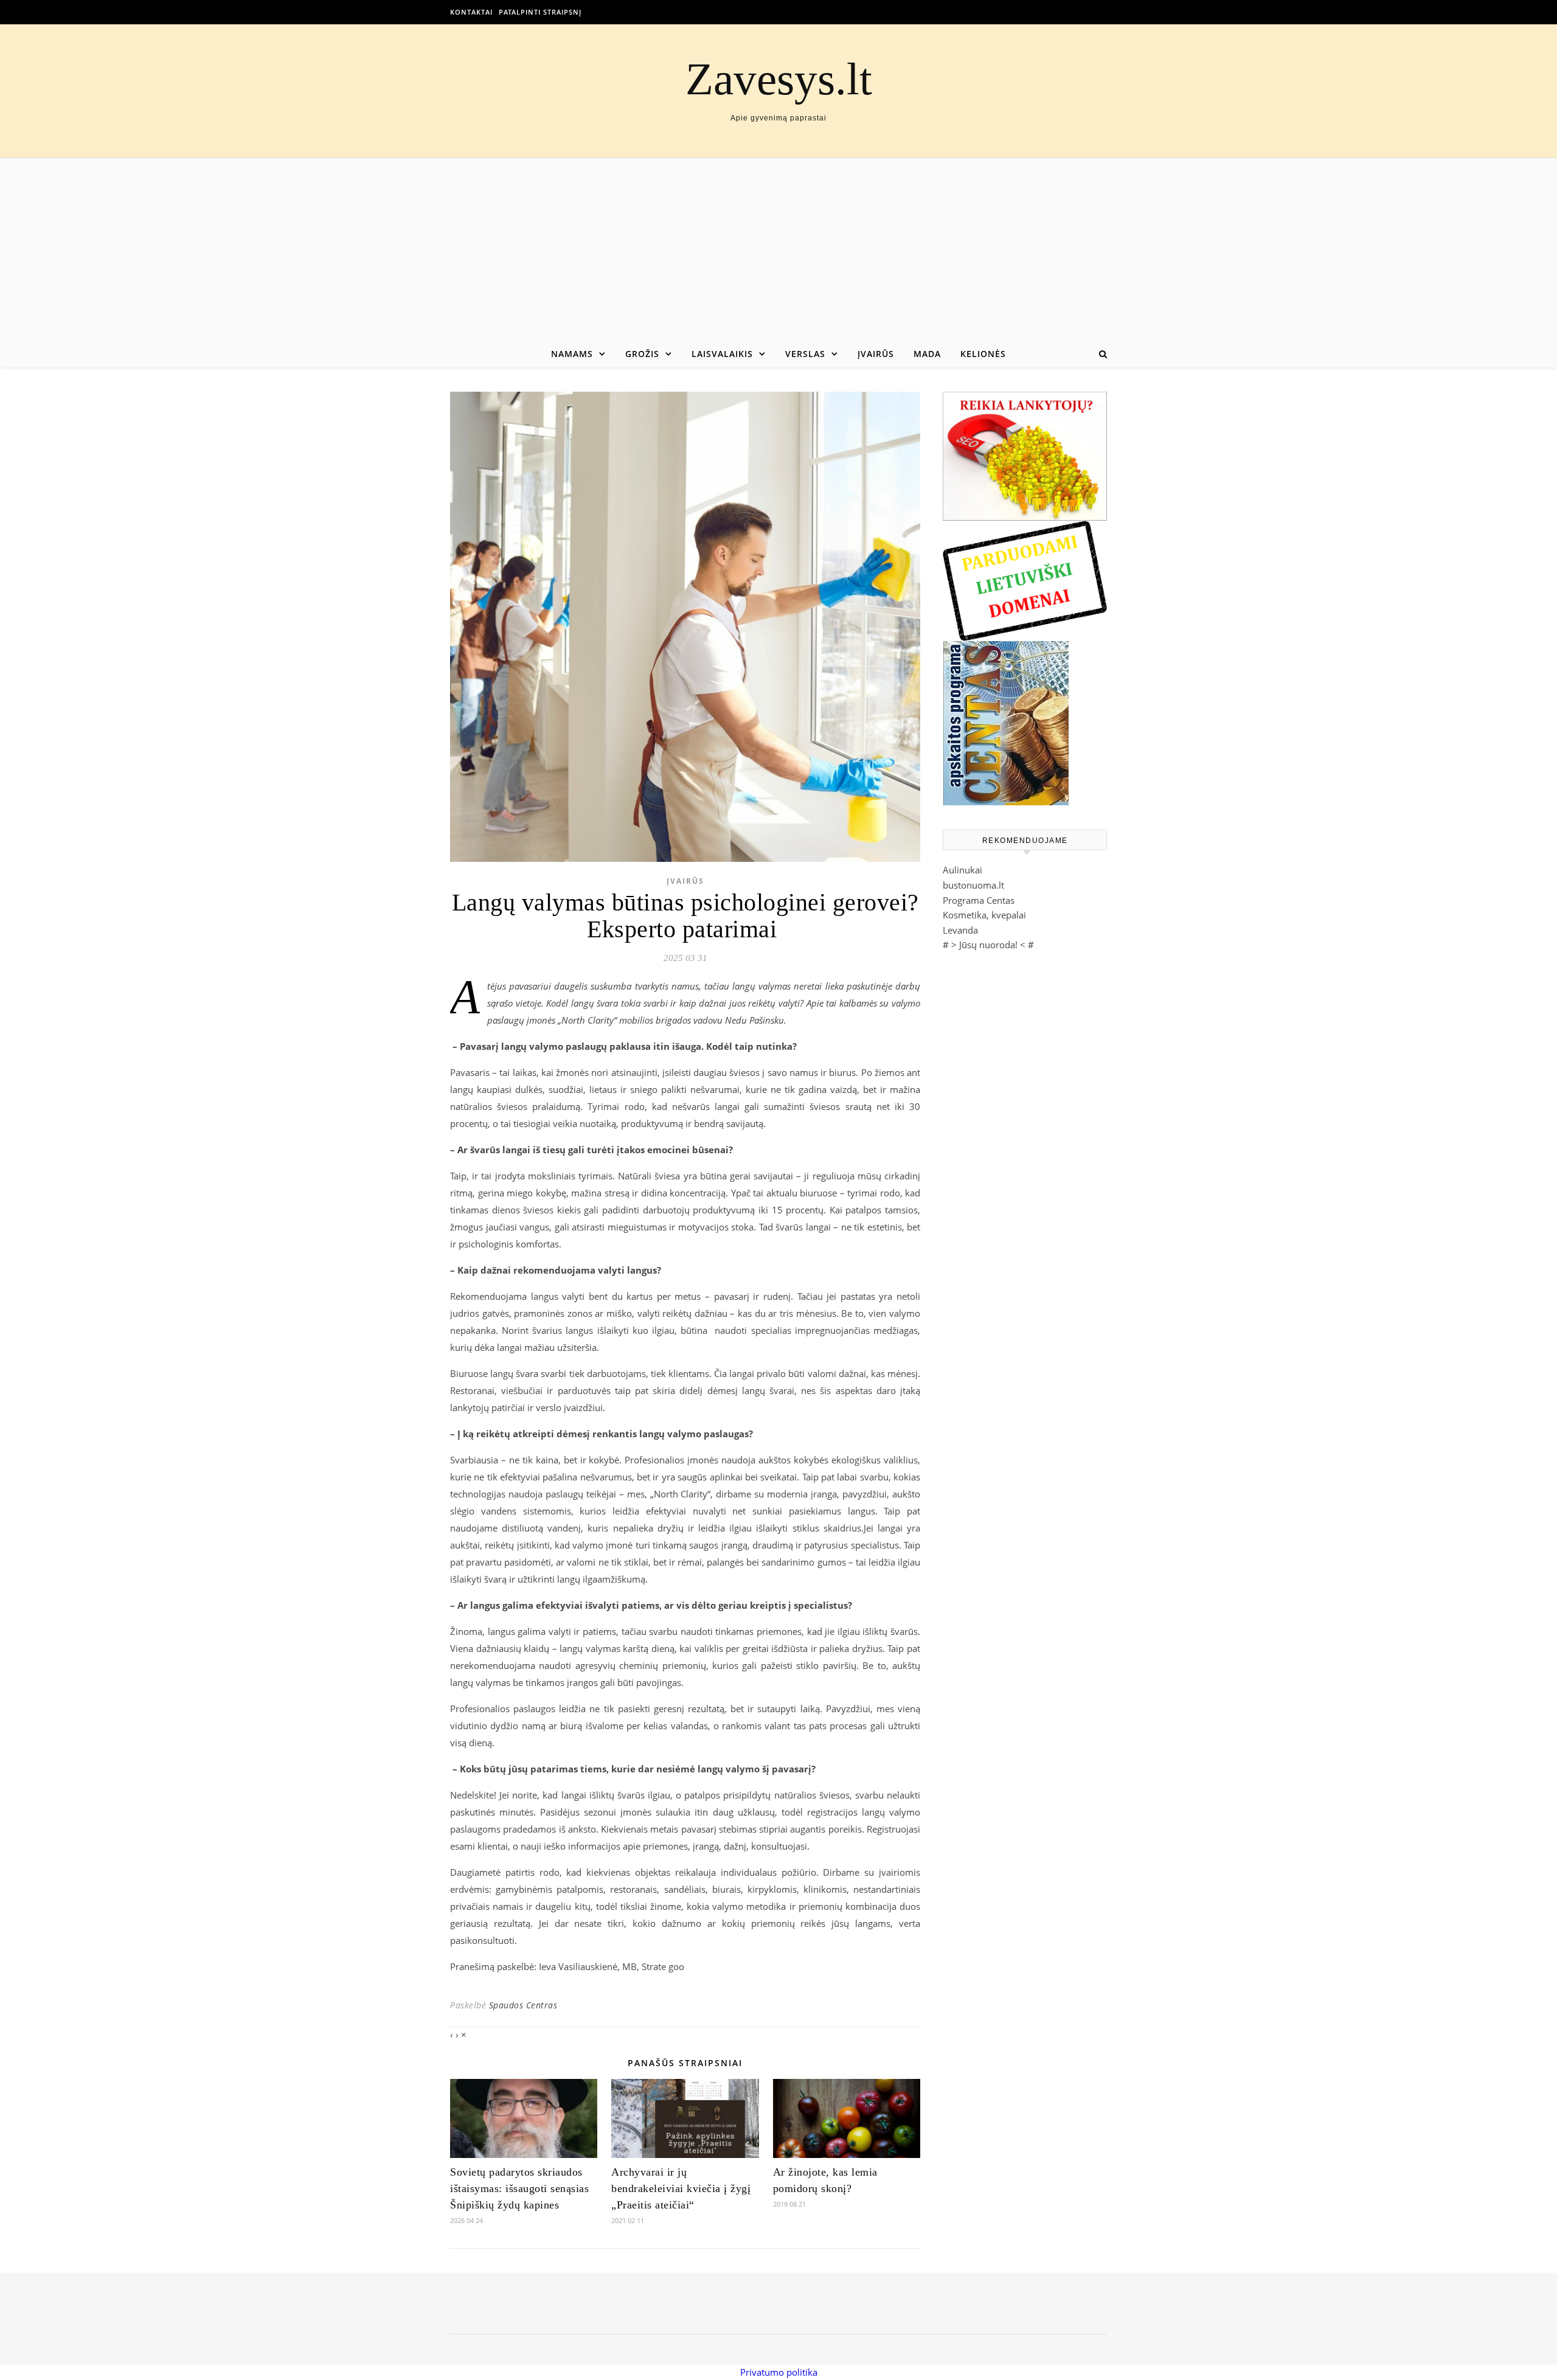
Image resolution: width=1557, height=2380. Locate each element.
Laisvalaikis (722, 354)
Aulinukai (962, 870)
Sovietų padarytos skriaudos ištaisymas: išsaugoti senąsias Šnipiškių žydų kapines (519, 2188)
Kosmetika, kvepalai (984, 915)
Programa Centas (979, 900)
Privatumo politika (779, 2372)
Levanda (960, 930)
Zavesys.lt (779, 79)
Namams (572, 354)
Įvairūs (876, 354)
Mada (927, 354)
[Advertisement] (778, 249)
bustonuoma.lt (973, 885)
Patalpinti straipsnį (540, 12)
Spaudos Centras (523, 2005)
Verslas (805, 354)
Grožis (642, 354)
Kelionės (983, 354)
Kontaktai (471, 12)
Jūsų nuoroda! (988, 945)
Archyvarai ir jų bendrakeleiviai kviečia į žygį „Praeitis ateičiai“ (681, 2188)
